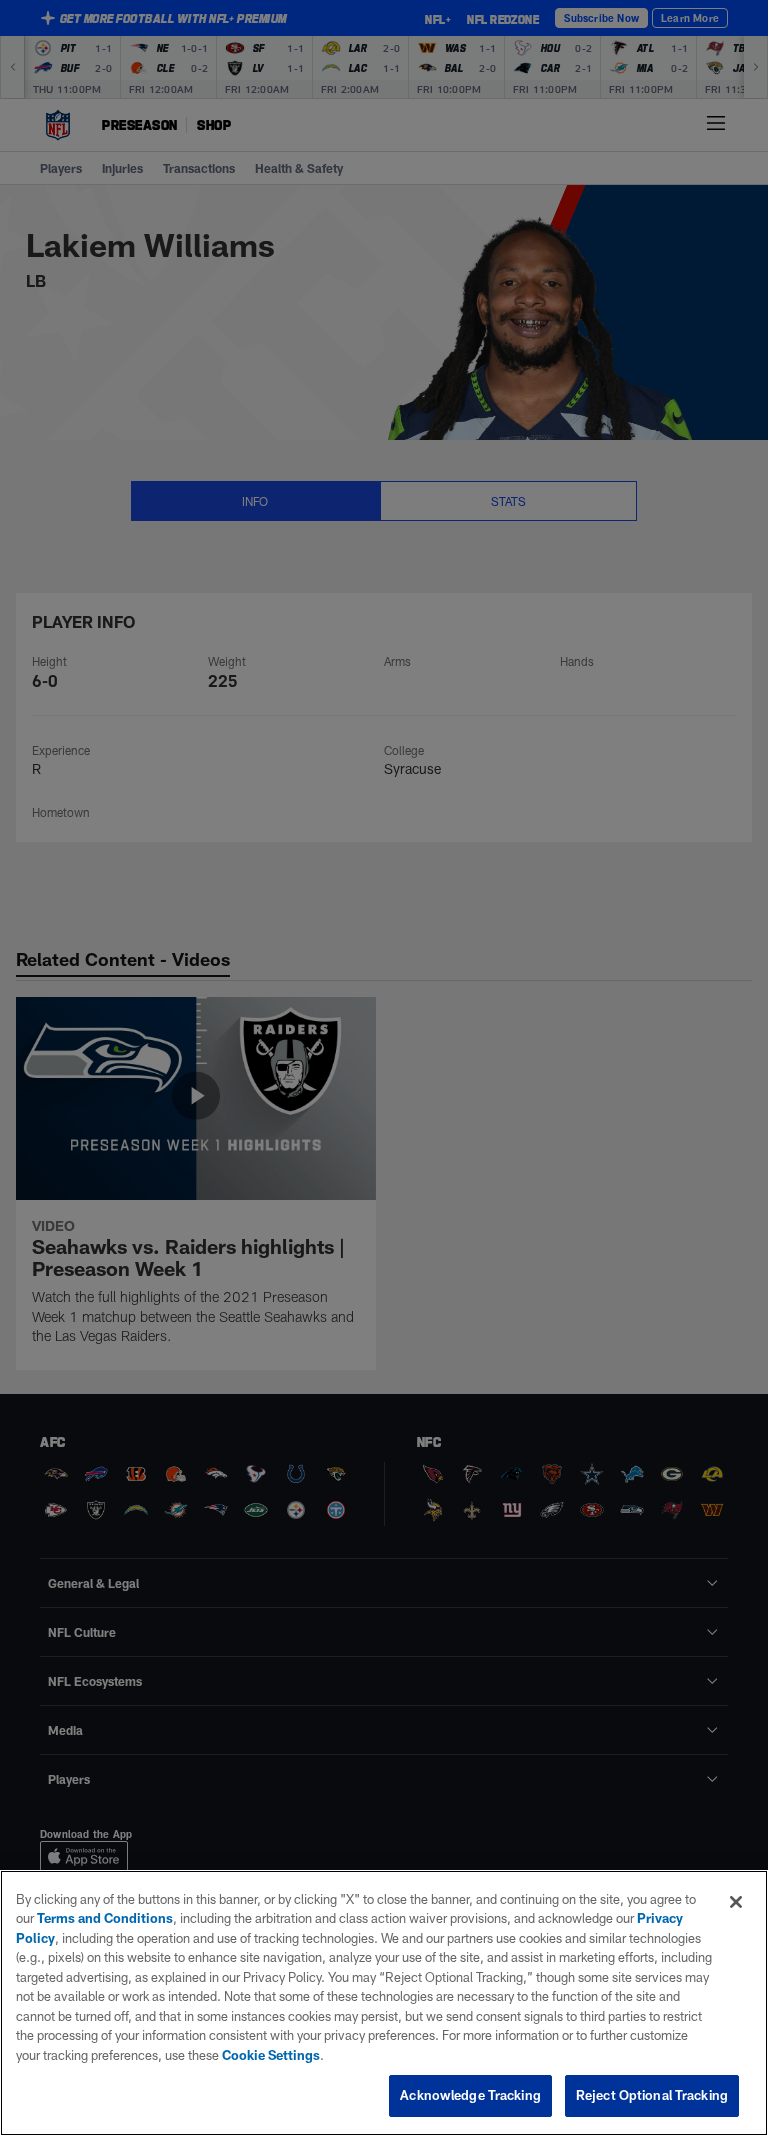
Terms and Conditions (105, 1918)
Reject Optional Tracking (652, 2095)
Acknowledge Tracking (470, 2095)
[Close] (736, 1902)
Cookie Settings (271, 2055)
